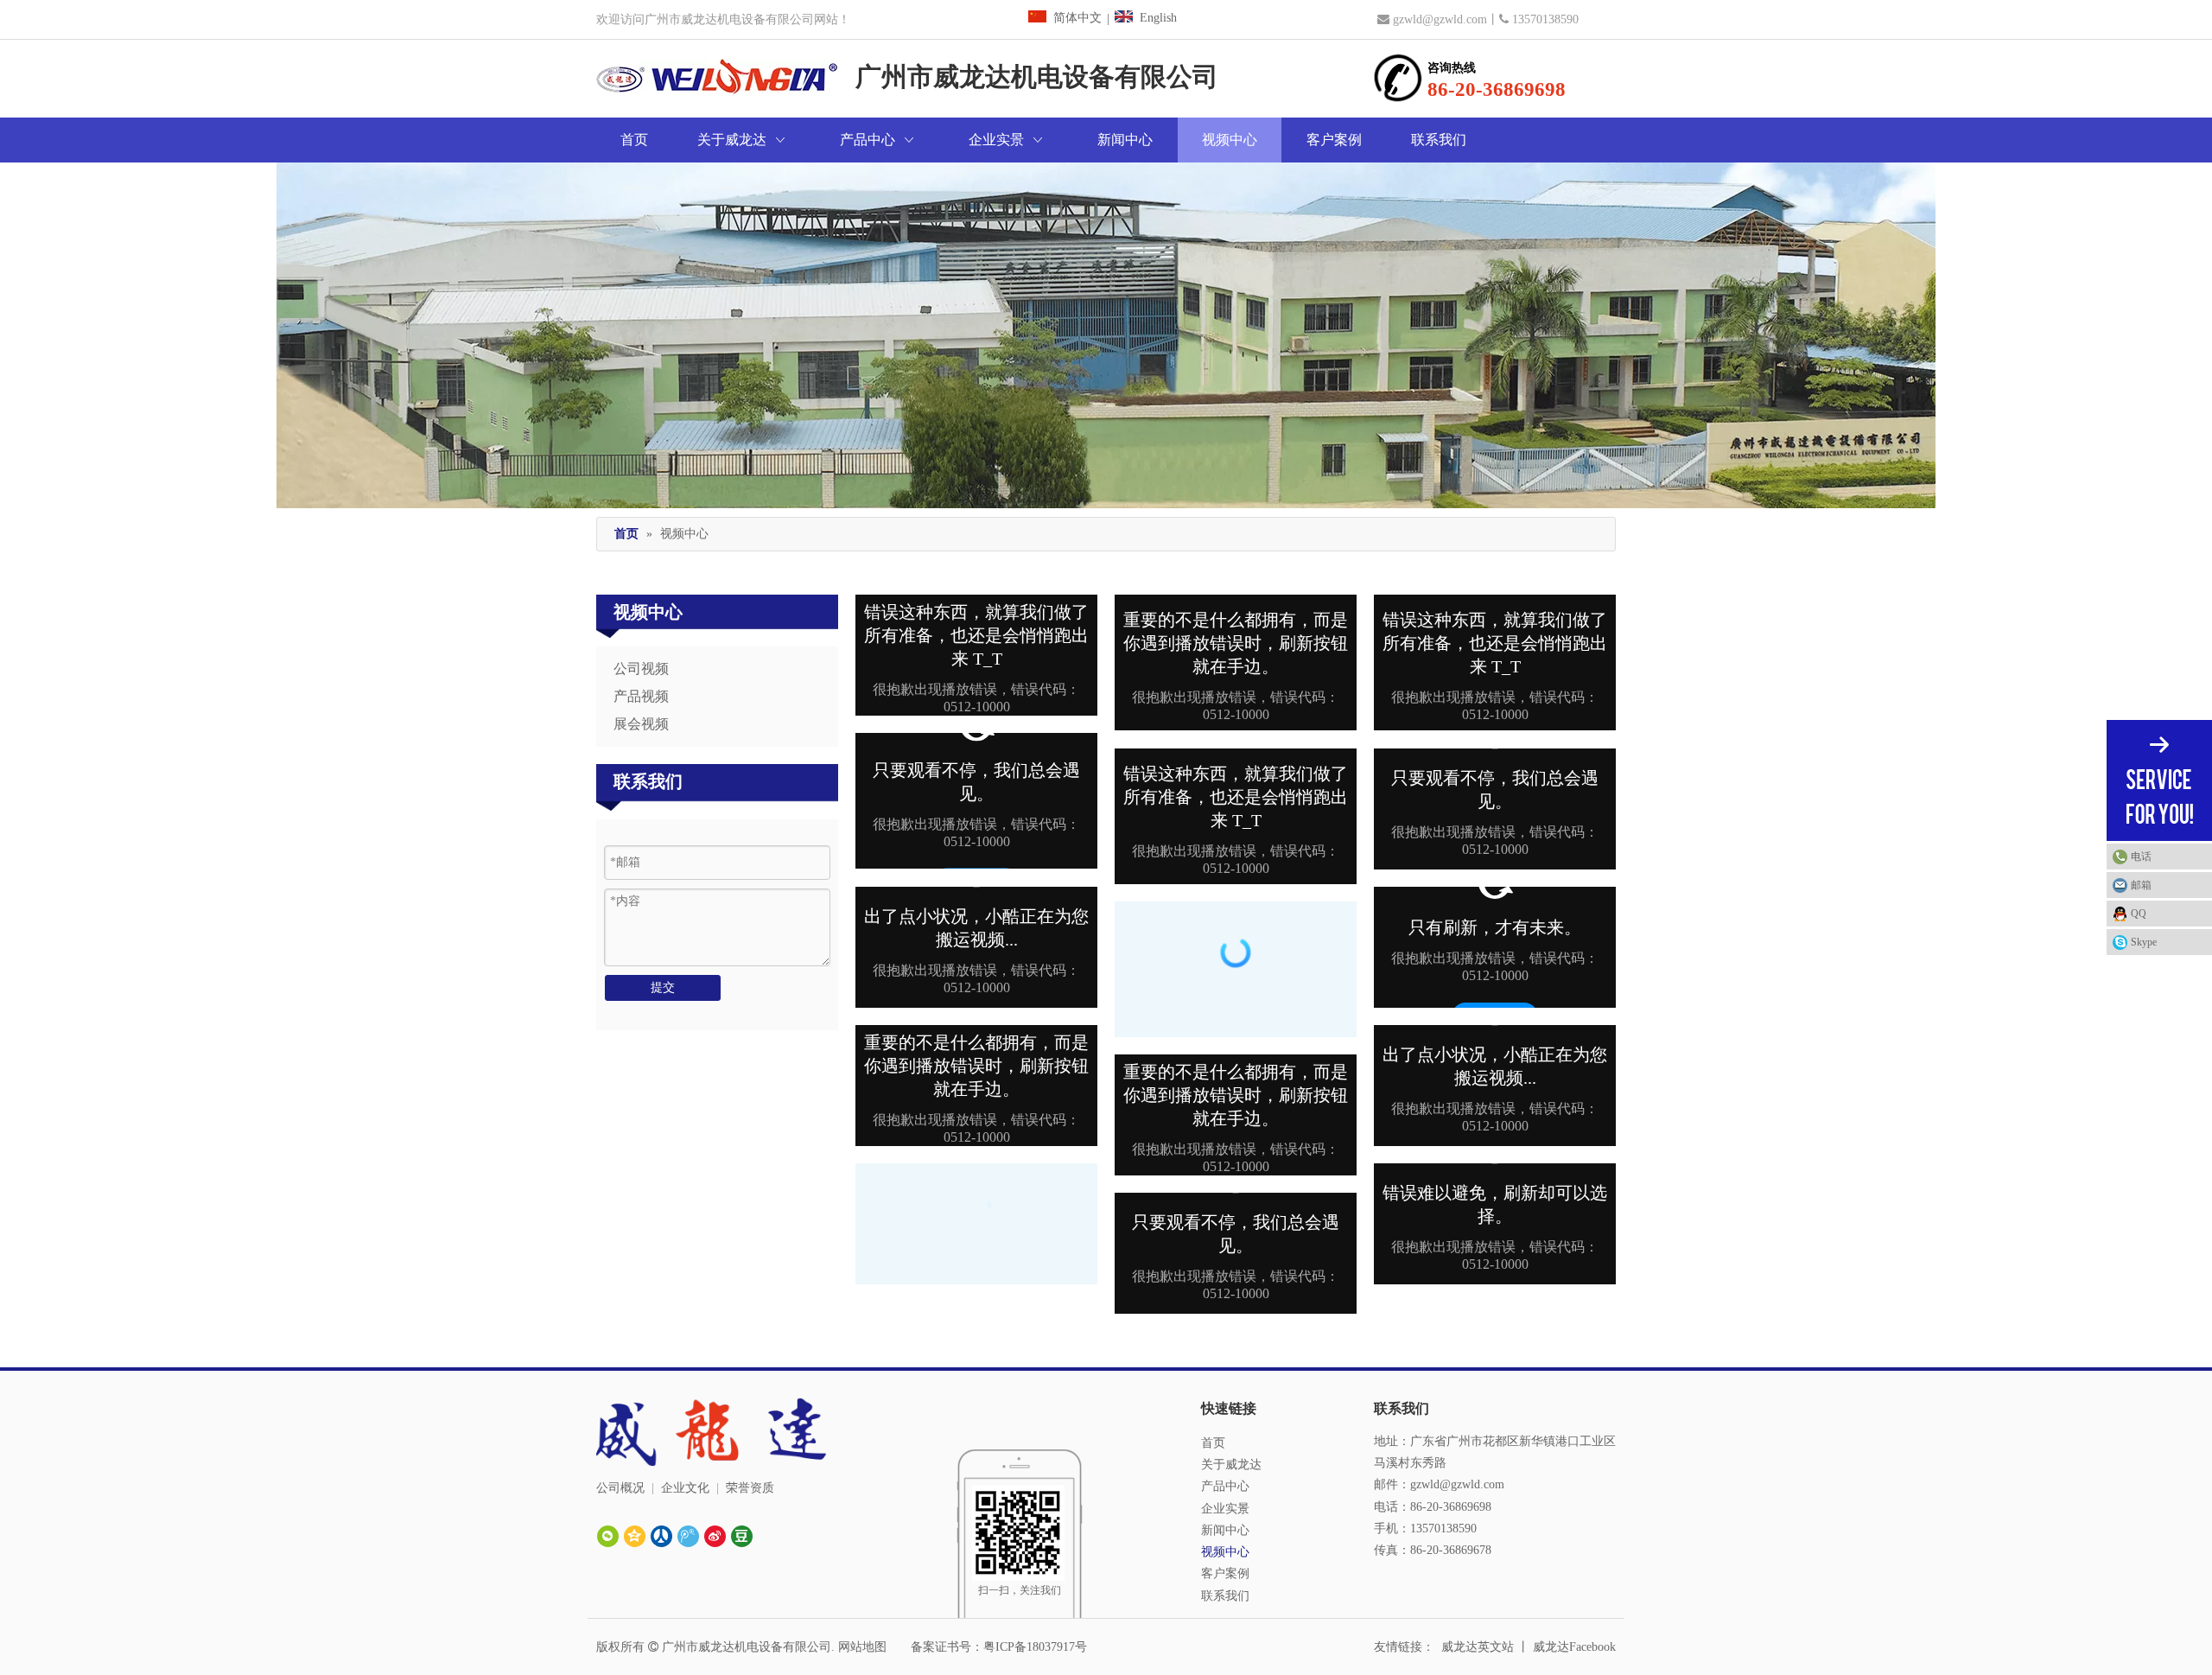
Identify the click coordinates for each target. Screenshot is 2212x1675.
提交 (663, 987)
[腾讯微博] (688, 1536)
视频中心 (1225, 1552)
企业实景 (1225, 1509)
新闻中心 (1225, 1530)
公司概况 (620, 1488)
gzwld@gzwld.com (1440, 19)
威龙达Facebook (1574, 1647)
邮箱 (2141, 885)
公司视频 (641, 669)
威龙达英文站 (1478, 1647)
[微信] (608, 1536)
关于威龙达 (1231, 1465)
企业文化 (685, 1488)
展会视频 (641, 724)
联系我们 (1225, 1596)
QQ (2139, 914)
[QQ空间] (635, 1536)
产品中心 (1225, 1486)
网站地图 (862, 1647)
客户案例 (1225, 1573)
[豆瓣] (742, 1536)
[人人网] (661, 1536)
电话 (2141, 857)
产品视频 (641, 696)
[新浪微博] (715, 1536)
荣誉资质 (750, 1488)
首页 (1213, 1443)
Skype (2144, 942)
